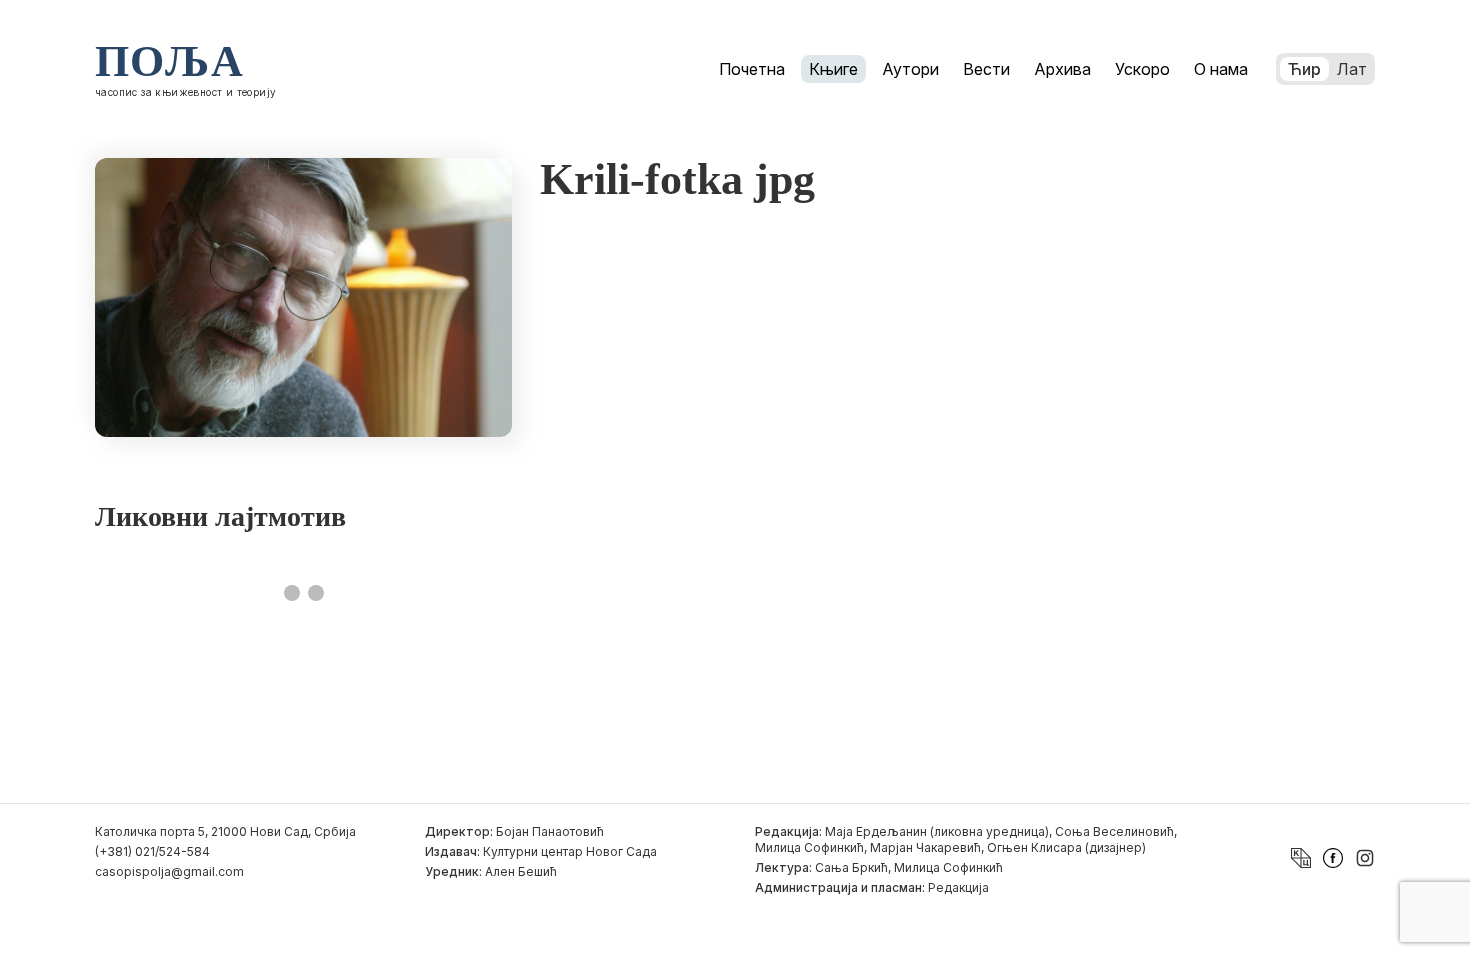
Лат (1352, 69)
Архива (1062, 69)
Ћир (1304, 69)
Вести (986, 69)
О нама (1221, 69)
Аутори (910, 69)
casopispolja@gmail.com (169, 871)
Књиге (833, 69)
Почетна (752, 69)
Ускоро (1142, 69)
